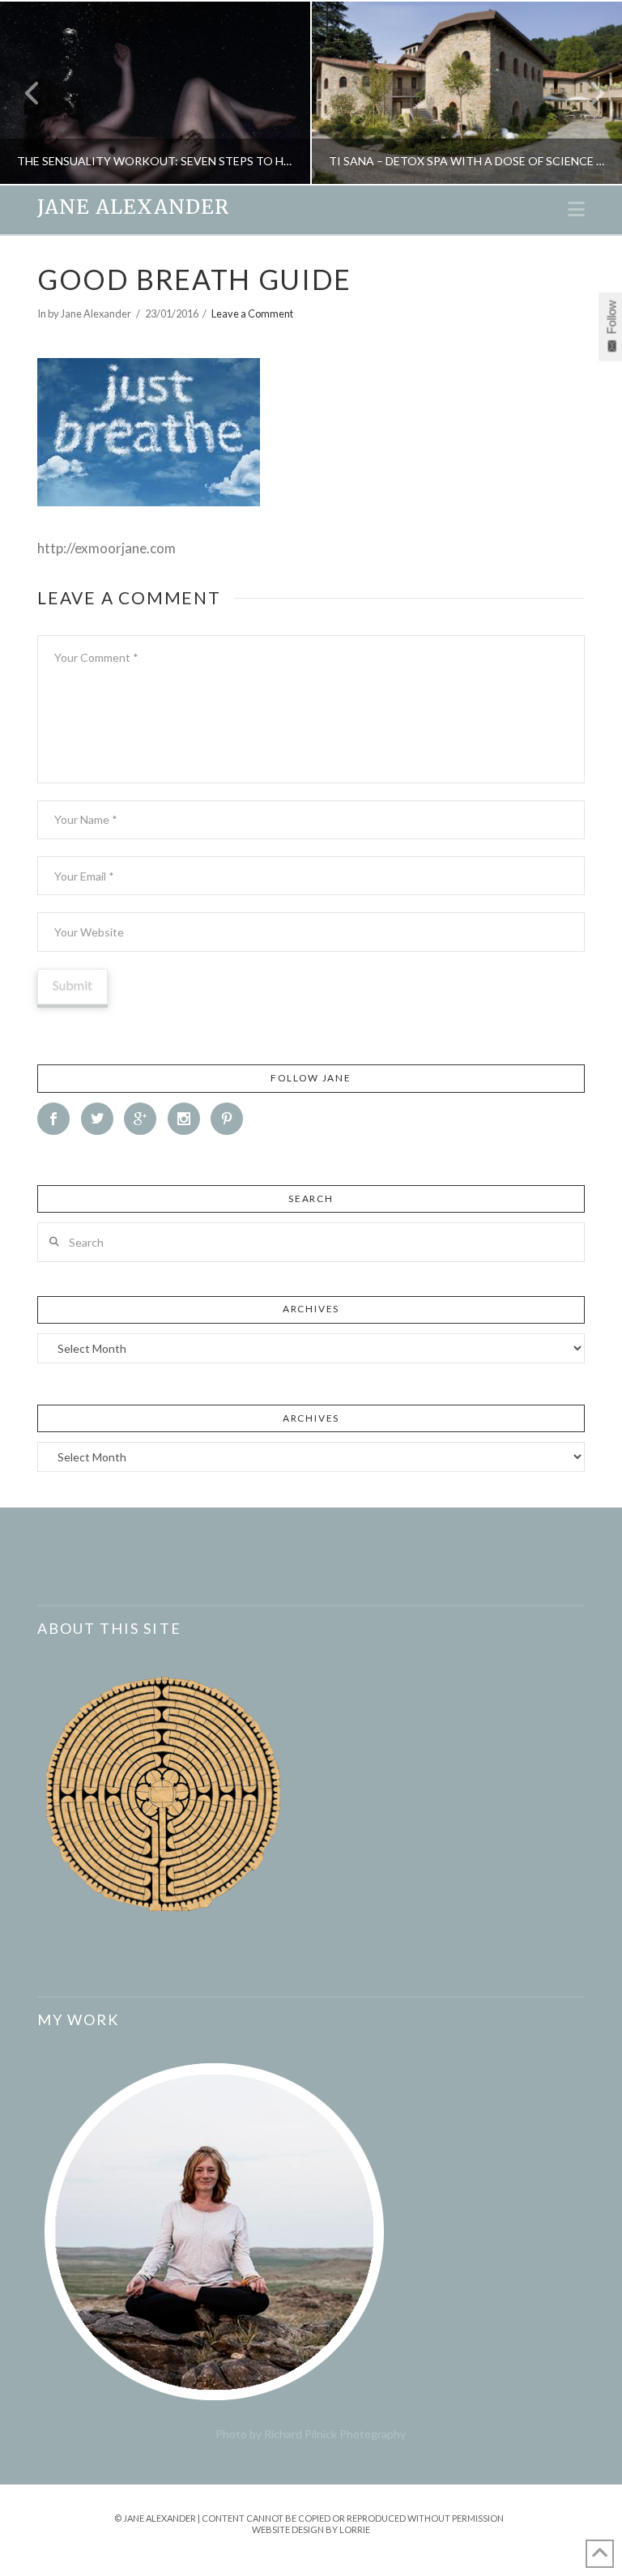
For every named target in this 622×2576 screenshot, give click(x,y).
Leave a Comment (252, 313)
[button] (576, 209)
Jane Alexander (133, 207)
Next (588, 93)
